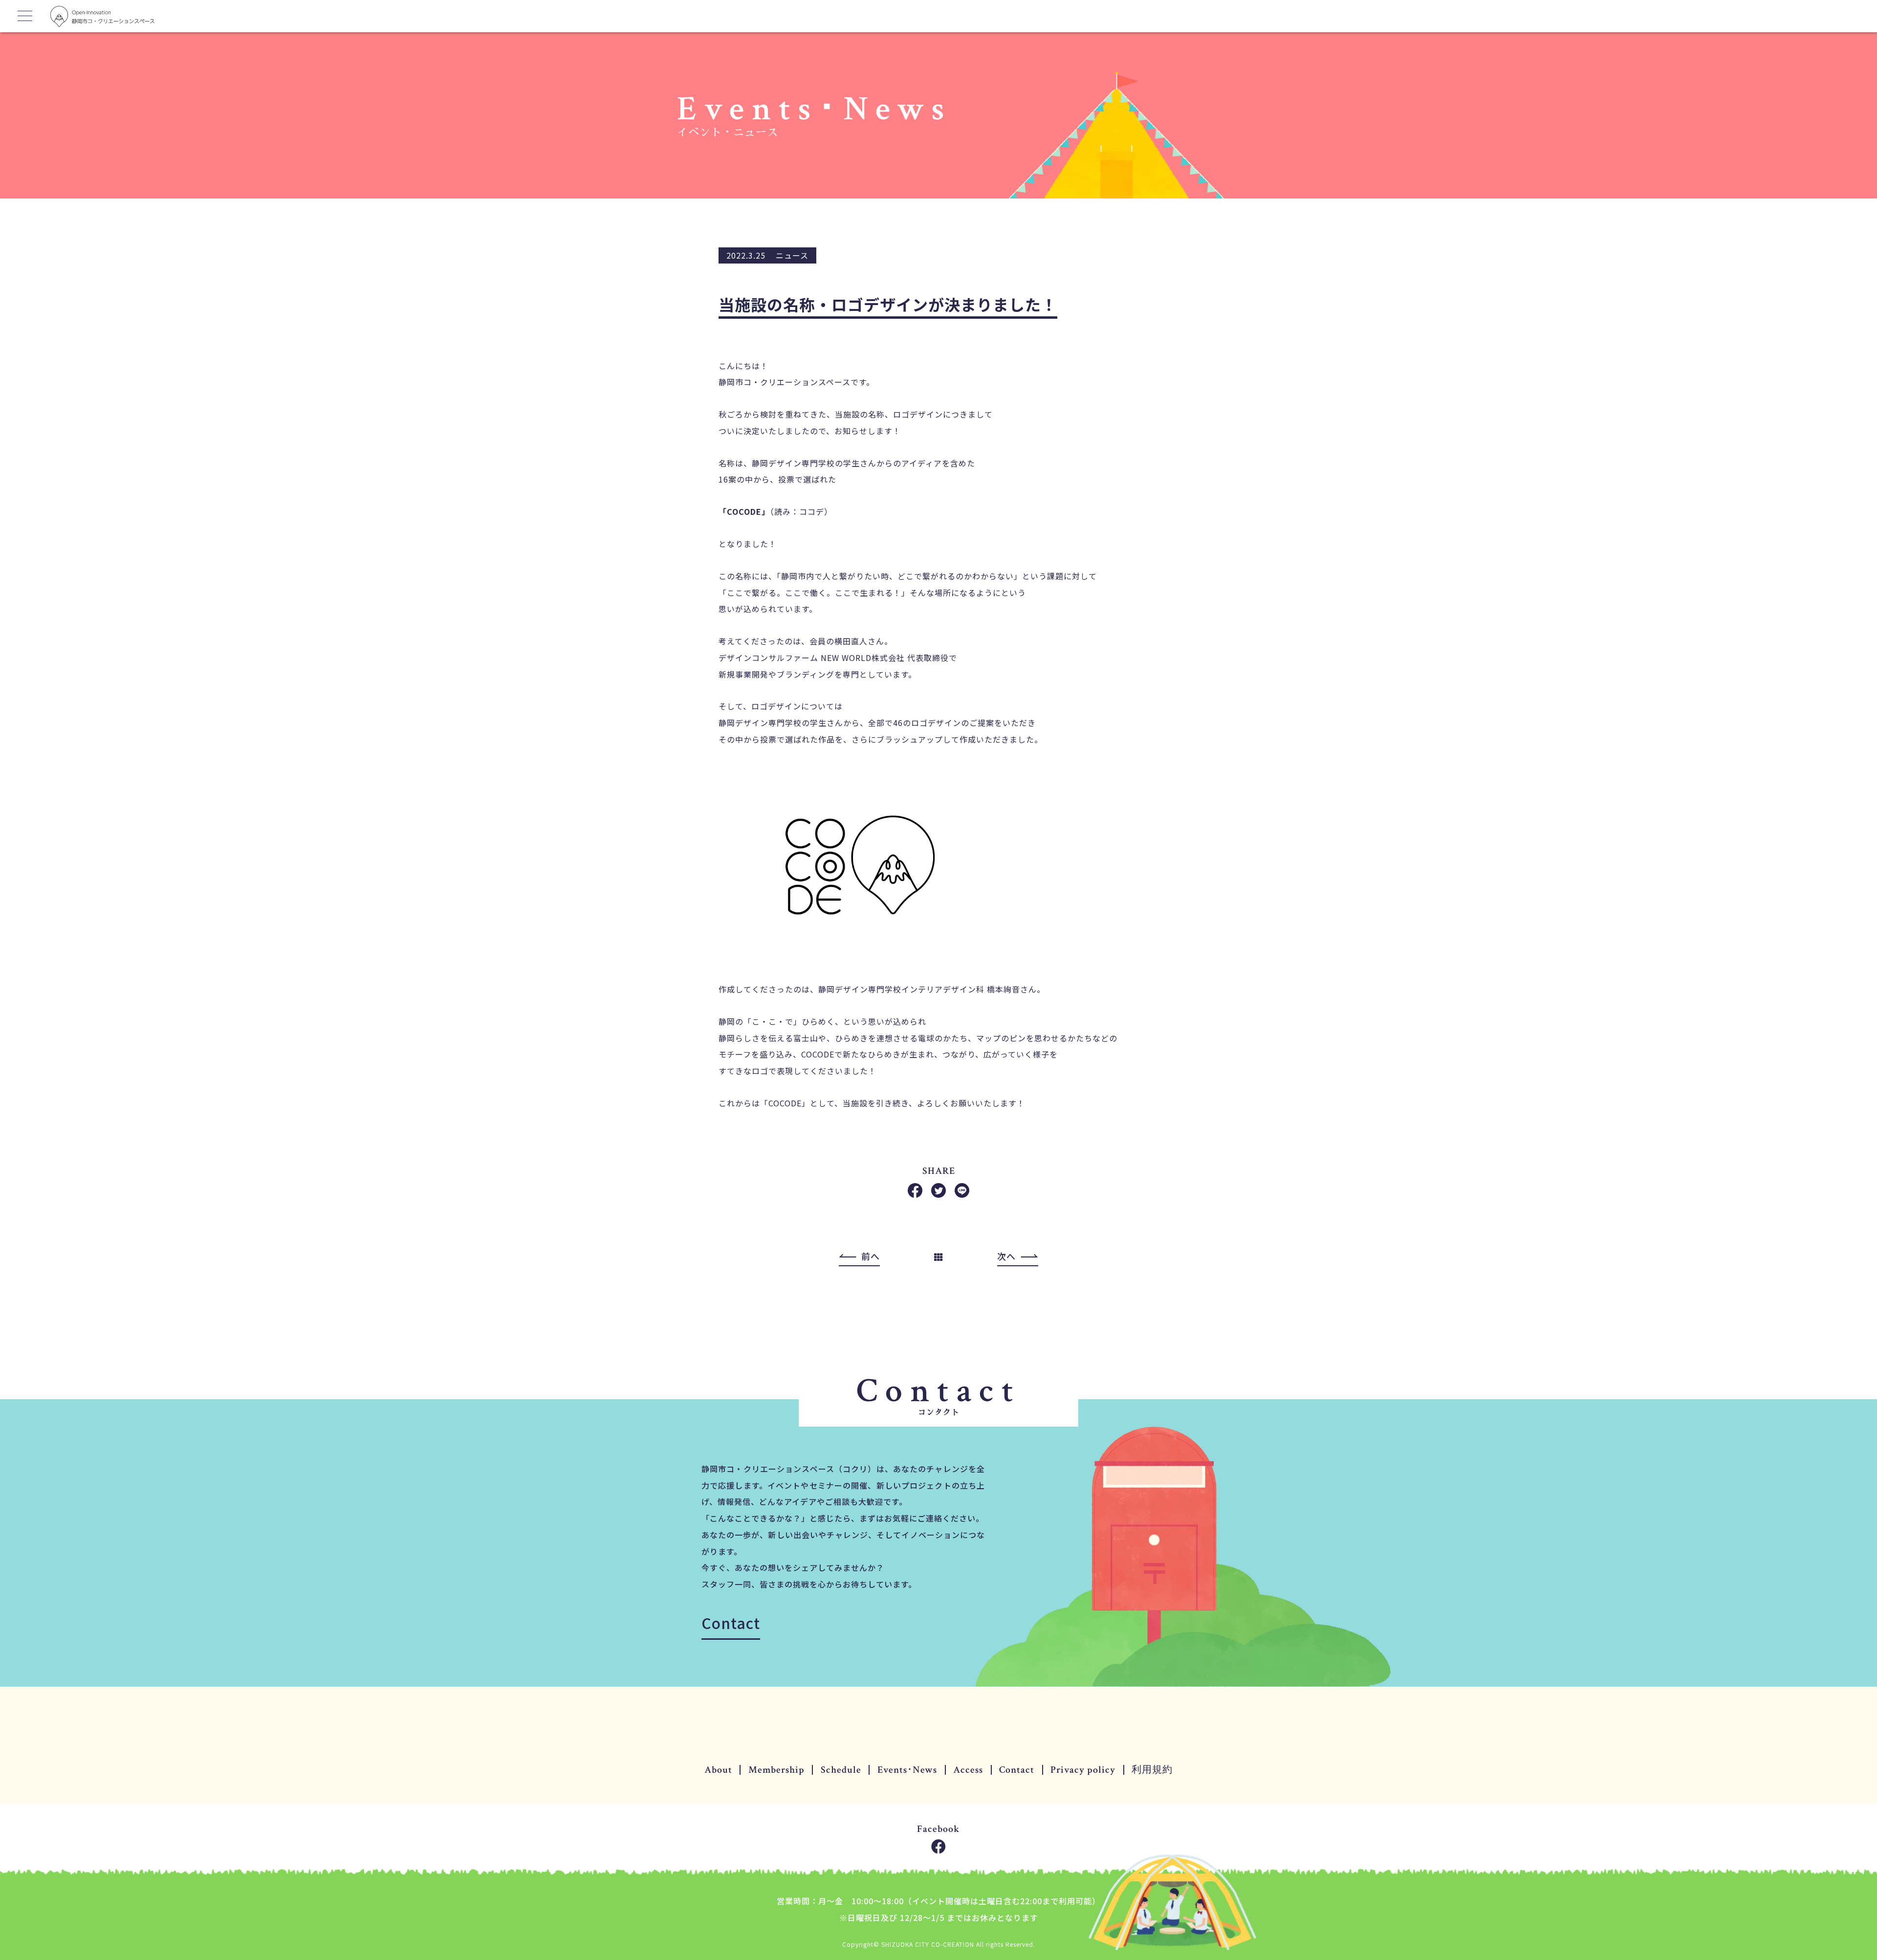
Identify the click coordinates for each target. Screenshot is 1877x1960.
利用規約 (1152, 1770)
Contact (731, 1623)
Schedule (841, 1770)
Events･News (907, 1770)
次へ (1006, 1256)
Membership (776, 1770)
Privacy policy (1083, 1770)
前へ (871, 1256)
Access (968, 1770)
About (718, 1770)
